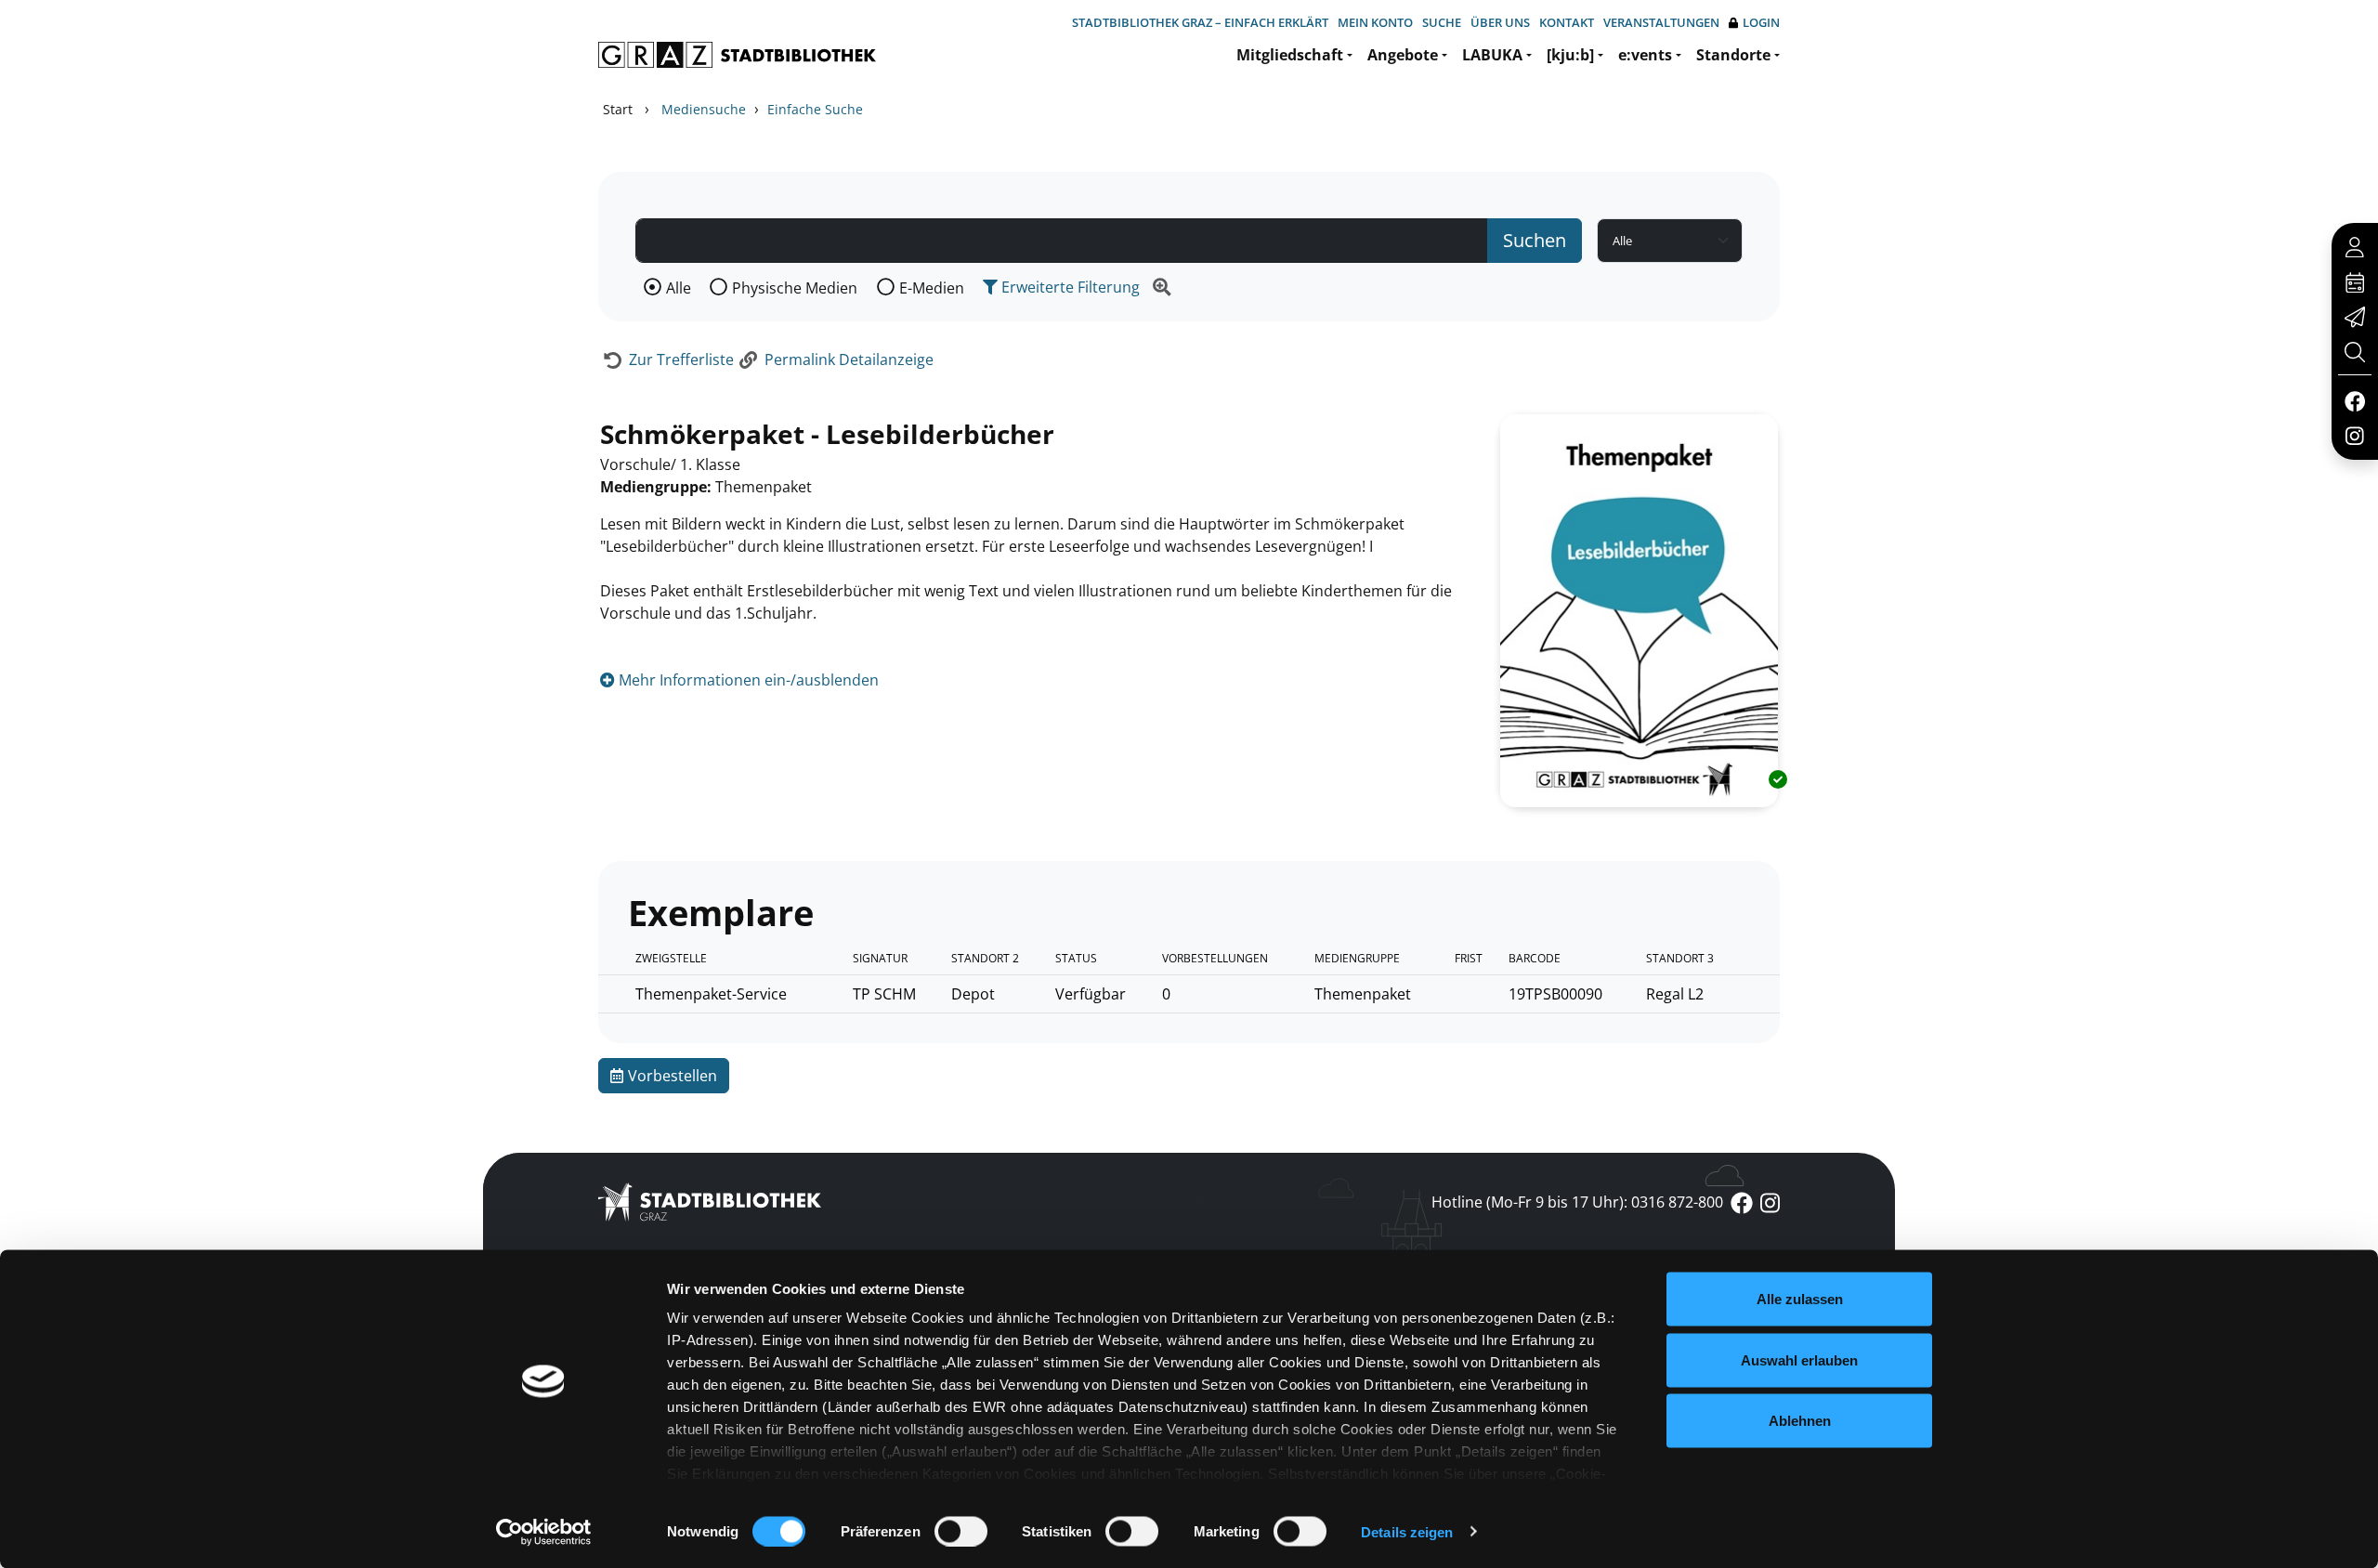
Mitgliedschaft (1290, 55)
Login (1761, 22)
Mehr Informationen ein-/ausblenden (747, 680)
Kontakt (1567, 22)
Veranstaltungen (1661, 22)
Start (618, 109)
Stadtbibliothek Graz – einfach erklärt (1200, 22)
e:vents (1645, 55)
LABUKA (1492, 55)
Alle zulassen (1800, 1299)
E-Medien (932, 288)
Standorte (1733, 55)
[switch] (961, 1531)
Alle (679, 288)
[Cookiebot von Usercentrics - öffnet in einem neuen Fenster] (544, 1532)
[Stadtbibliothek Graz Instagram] (2355, 435)
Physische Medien (795, 288)
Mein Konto (1375, 22)
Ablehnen (1800, 1421)
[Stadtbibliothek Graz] (737, 55)
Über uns (1500, 22)
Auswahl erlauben (1799, 1359)
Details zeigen (1407, 1531)
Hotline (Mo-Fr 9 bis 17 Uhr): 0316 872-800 (1577, 1202)
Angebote (1403, 55)
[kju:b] (1570, 55)
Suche (1442, 22)
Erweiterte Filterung (1069, 287)
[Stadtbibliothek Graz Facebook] (2354, 400)
